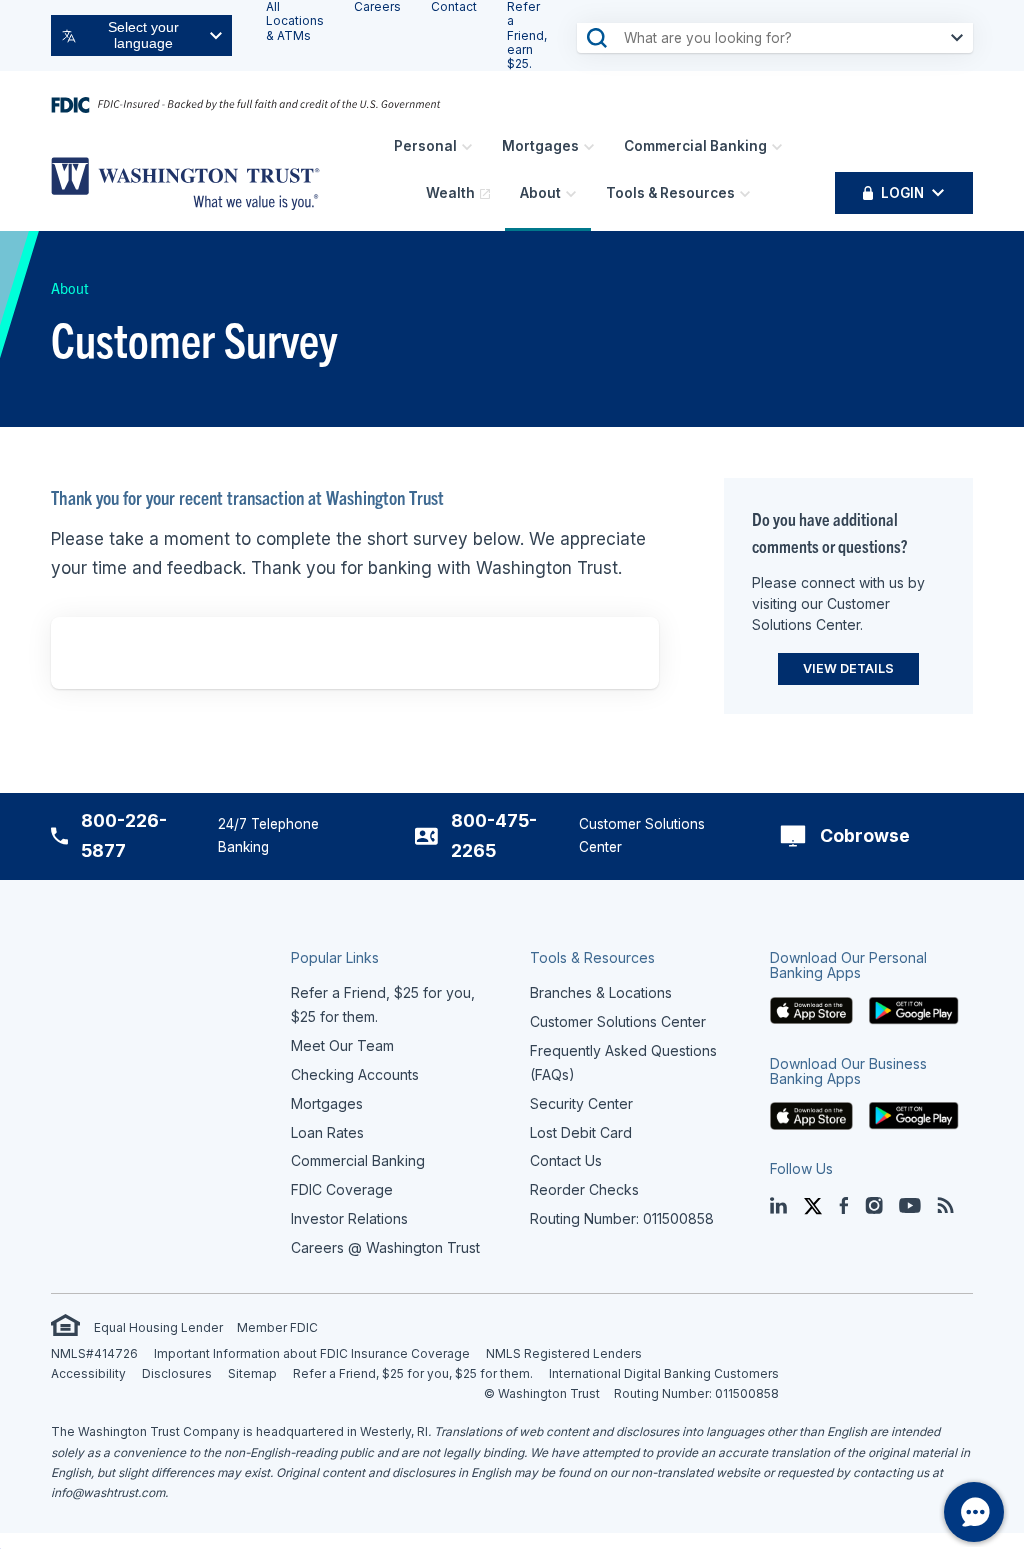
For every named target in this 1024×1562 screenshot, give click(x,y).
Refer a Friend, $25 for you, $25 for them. (413, 1373)
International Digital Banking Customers (664, 1373)
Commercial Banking (695, 146)
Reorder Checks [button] (584, 1189)
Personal (425, 146)
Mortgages (540, 146)
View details (848, 668)
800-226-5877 (124, 835)
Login (902, 193)
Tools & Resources (670, 193)
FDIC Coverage (342, 1189)
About (540, 193)
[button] (811, 1008)
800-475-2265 (494, 835)
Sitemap (252, 1373)
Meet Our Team (342, 1045)
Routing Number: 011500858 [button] (622, 1218)
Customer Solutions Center (618, 1021)
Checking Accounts (355, 1074)
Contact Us (566, 1160)
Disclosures (177, 1373)
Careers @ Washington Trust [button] (385, 1247)
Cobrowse (865, 835)
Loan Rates (327, 1132)
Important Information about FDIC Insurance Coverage (312, 1353)
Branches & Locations (601, 992)
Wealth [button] (450, 193)
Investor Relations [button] (349, 1218)
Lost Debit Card (581, 1132)
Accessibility (88, 1373)
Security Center (581, 1103)
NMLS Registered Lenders (564, 1353)
